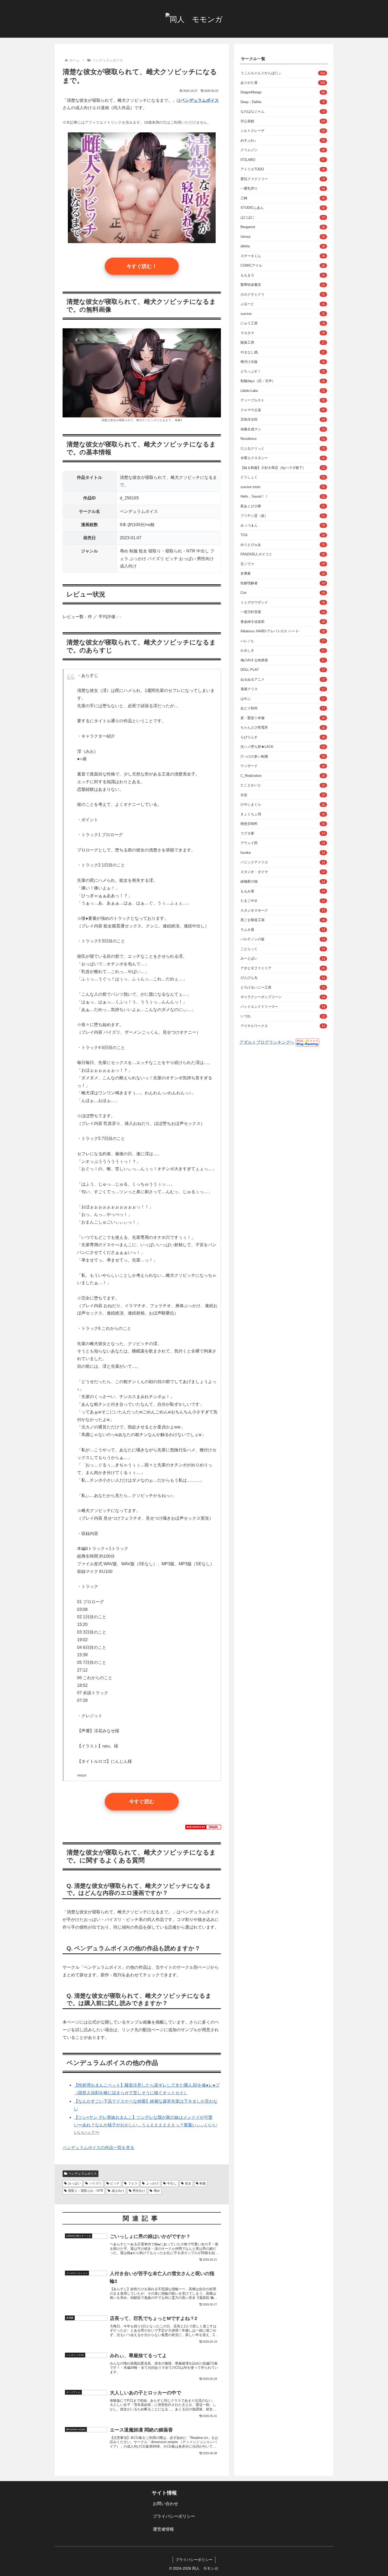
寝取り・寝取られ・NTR (86, 2191)
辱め (157, 2191)
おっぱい (74, 2183)
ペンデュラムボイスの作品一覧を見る (98, 2148)
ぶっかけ (152, 2183)
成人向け (118, 2191)
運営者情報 (163, 2529)
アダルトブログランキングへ (267, 1042)
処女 (188, 2183)
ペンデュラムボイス (83, 2174)
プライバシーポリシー (174, 2516)
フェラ (133, 2183)
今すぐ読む (142, 1801)
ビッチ (115, 2183)
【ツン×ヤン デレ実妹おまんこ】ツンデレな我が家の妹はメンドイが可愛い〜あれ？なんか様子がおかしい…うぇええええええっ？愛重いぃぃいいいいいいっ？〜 (146, 2125)
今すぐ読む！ (142, 266)
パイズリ (96, 2183)
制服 (203, 2183)
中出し (172, 2183)
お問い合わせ (165, 2504)
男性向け (139, 2191)
